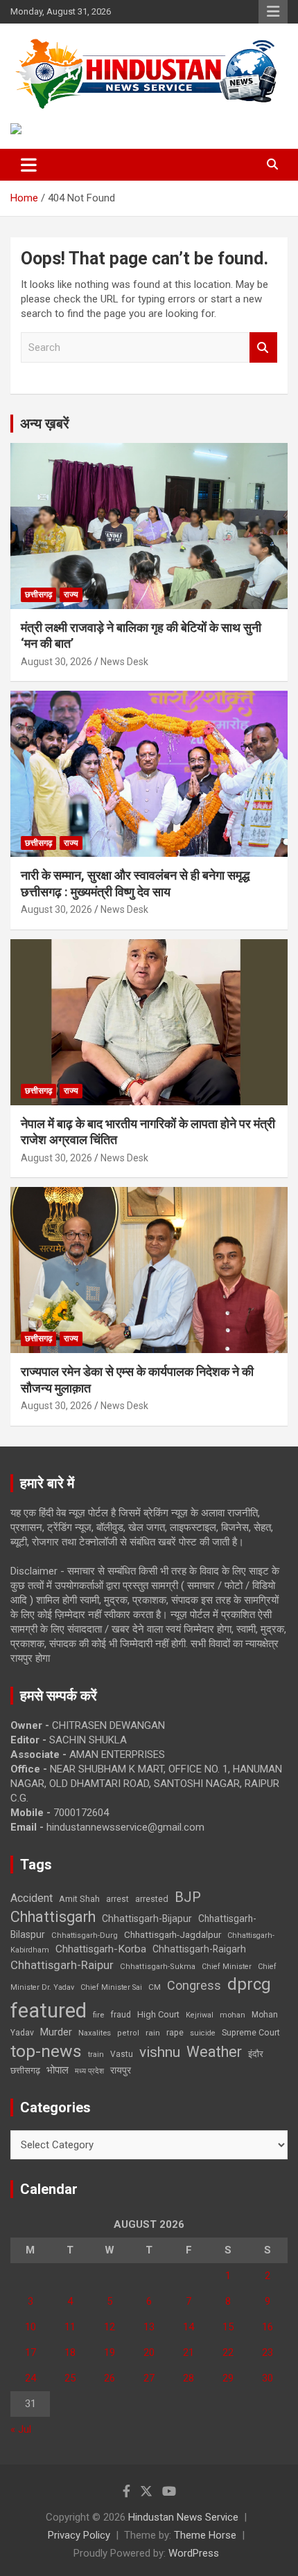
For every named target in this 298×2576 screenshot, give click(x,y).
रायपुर (121, 2070)
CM (155, 1987)
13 (149, 2327)
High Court (158, 2014)
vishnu (160, 2052)
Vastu (122, 2054)
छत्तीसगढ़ (25, 2070)
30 (268, 2378)
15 (228, 2327)
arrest (117, 1899)
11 (70, 2327)
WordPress (194, 2553)
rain (153, 2033)
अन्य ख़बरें (45, 424)
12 (109, 2327)
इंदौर (256, 2054)
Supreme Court (251, 2032)
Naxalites (95, 2033)
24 (30, 2378)
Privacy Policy (79, 2535)
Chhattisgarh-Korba (101, 1949)
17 (30, 2352)
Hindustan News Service (183, 2517)
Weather (214, 2052)
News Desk (124, 662)
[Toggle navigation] (29, 165)
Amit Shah (79, 1899)
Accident (32, 1898)
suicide (203, 2033)
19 (109, 2352)
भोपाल (58, 2070)
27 (149, 2378)
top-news (46, 2051)
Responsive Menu (273, 12)
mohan (233, 2015)
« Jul (21, 2429)
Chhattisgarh (53, 1917)
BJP (188, 1897)
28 (189, 2378)
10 (30, 2327)
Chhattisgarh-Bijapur (147, 1919)
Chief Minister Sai (111, 1987)
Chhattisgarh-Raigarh (199, 1949)
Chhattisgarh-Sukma (158, 1967)
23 (268, 2352)
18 (70, 2352)
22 (228, 2352)
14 (189, 2327)
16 (268, 2327)
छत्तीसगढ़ (38, 595)
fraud (121, 2015)
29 (228, 2378)
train (96, 2055)
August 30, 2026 (56, 662)
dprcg (249, 1984)
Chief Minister (227, 1967)
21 (189, 2352)
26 (109, 2378)
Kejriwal (200, 2015)
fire (98, 2015)
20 (149, 2352)
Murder (56, 2032)
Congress (194, 1985)
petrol (128, 2033)
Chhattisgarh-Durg (85, 1935)
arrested (152, 1899)
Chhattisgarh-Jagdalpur (173, 1934)
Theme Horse (205, 2535)
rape (175, 2032)
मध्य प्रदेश (89, 2071)
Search (263, 348)
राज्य (71, 595)
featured (49, 2011)
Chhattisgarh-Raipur (62, 1965)
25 (70, 2378)
